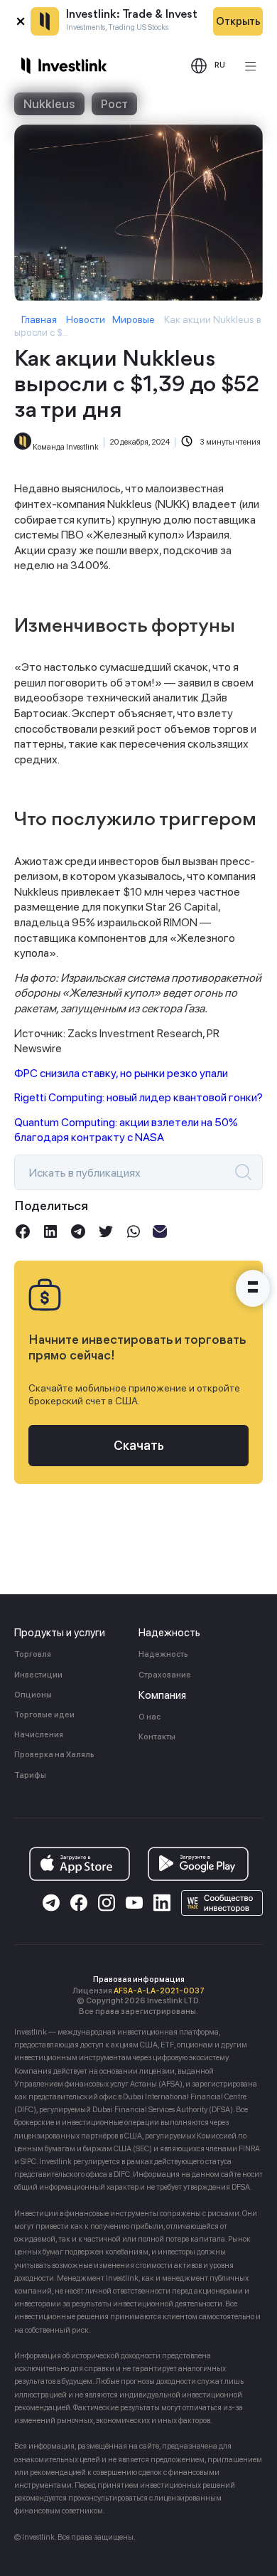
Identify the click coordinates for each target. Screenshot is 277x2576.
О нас (150, 1717)
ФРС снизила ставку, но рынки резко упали (121, 1073)
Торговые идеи (44, 1715)
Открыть (238, 21)
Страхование (165, 1675)
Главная (39, 319)
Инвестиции (38, 1675)
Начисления (39, 1735)
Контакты (157, 1737)
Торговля (33, 1654)
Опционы (33, 1695)
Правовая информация (139, 1979)
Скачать (139, 1445)
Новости (86, 319)
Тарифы (30, 1775)
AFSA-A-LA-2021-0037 (159, 1991)
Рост (114, 104)
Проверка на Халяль (54, 1755)
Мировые (134, 319)
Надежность (163, 1654)
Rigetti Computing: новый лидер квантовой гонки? (138, 1097)
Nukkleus (49, 104)
